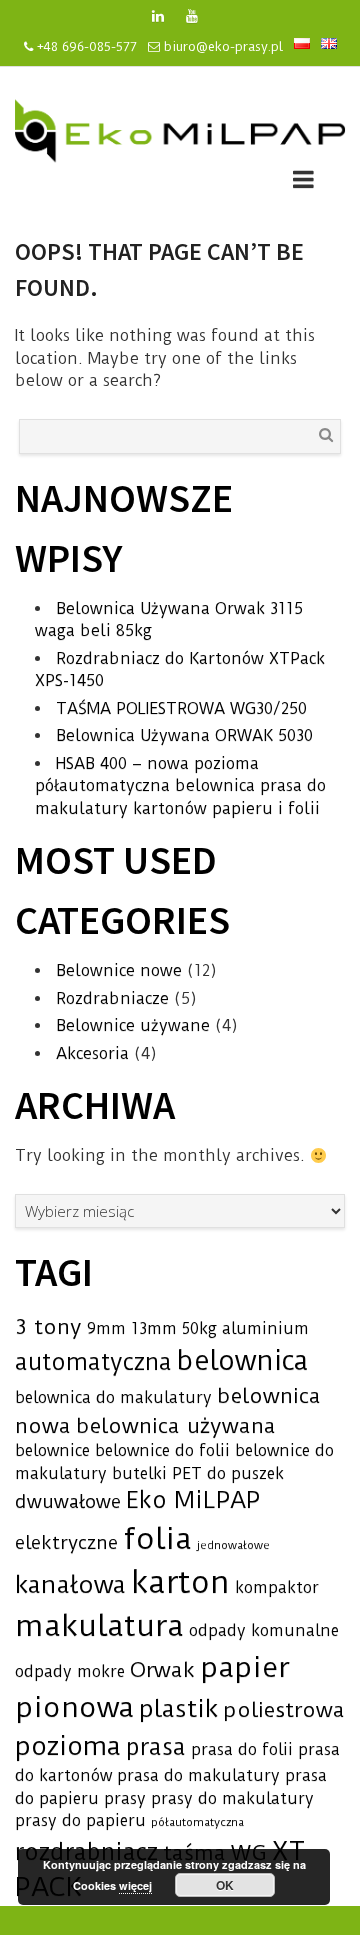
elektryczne (66, 1543)
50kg (199, 1328)
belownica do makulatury (113, 1397)
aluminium (265, 1328)
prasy (125, 1798)
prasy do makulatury (232, 1798)
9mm (106, 1328)
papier (245, 1667)
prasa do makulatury (198, 1775)
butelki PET (157, 1473)
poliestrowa (284, 1709)
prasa (156, 1747)
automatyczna (93, 1362)
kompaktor (277, 1587)
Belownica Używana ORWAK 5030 (184, 735)
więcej (135, 1885)
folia (157, 1539)
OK (225, 1885)
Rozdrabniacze (112, 998)
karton (180, 1582)
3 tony (48, 1326)
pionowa (74, 1707)
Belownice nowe (119, 970)
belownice (52, 1450)
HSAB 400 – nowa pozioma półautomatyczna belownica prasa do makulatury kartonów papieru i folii (180, 786)
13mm (154, 1328)
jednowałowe (233, 1545)
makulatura (99, 1626)
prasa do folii (242, 1749)
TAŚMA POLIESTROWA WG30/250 (181, 708)
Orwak (162, 1669)
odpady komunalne (264, 1630)
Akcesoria (92, 1053)
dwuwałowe (68, 1502)
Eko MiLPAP (193, 1500)
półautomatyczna (197, 1822)
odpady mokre (70, 1671)
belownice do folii (162, 1450)
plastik (178, 1708)
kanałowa (70, 1584)
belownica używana (176, 1425)
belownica (243, 1361)
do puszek (245, 1473)
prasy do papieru (80, 1820)
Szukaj (326, 435)
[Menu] (303, 182)
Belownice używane (133, 1025)
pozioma (68, 1746)
